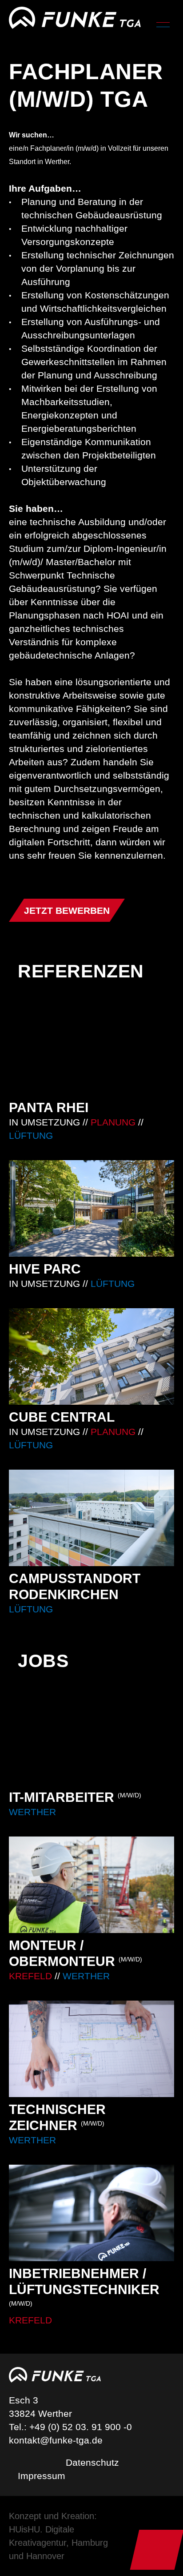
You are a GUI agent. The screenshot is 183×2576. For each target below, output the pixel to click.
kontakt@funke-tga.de (56, 2440)
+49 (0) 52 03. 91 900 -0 (81, 2427)
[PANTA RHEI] (91, 1071)
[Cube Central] (91, 1380)
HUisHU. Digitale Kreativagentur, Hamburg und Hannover (58, 2543)
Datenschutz (92, 2462)
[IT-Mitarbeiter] (91, 1754)
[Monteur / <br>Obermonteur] (91, 1910)
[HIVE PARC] (91, 1225)
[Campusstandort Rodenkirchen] (91, 1543)
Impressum (42, 2476)
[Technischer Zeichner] (91, 2074)
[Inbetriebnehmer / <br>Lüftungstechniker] (91, 2246)
